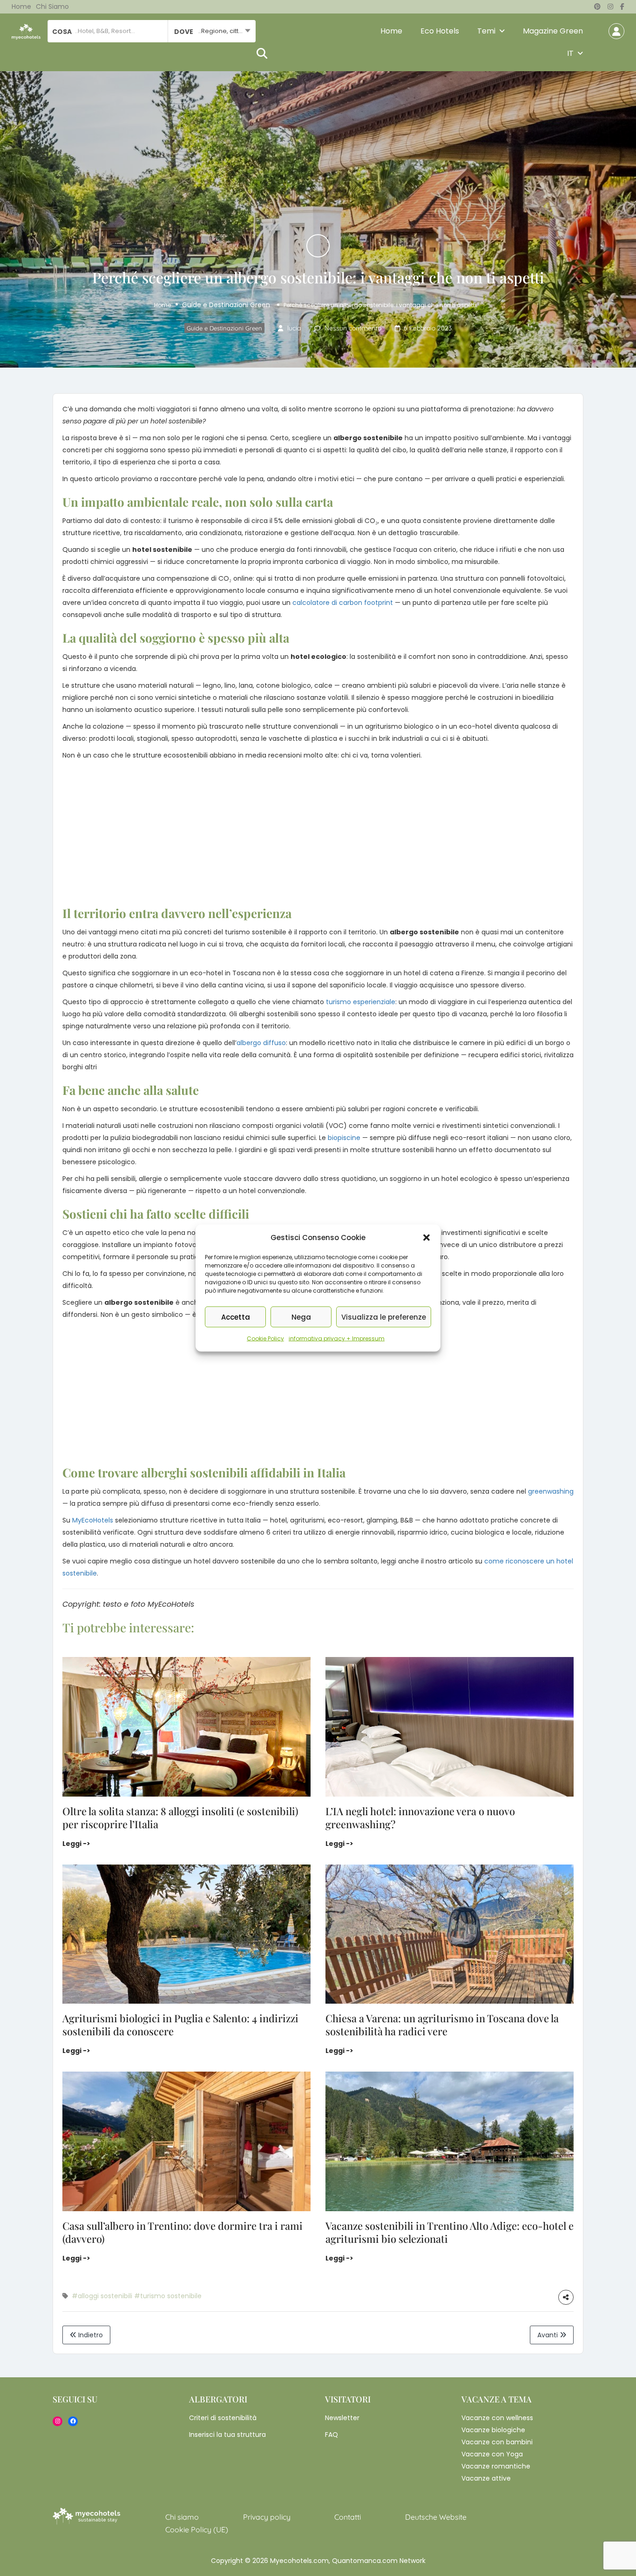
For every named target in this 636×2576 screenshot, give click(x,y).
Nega (301, 1317)
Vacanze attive (486, 2478)
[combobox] (212, 31)
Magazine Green (553, 31)
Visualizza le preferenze (384, 1317)
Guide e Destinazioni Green (226, 305)
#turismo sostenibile (168, 2296)
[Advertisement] (318, 831)
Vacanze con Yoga (492, 2454)
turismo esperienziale (361, 1002)
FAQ (332, 2435)
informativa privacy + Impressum (337, 1338)
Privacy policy (267, 2517)
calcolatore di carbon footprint (343, 603)
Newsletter (342, 2418)
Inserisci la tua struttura (227, 2435)
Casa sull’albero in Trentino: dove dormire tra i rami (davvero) (183, 2232)
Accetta (236, 1317)
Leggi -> (76, 1843)
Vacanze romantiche (496, 2466)
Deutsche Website (436, 2517)
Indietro (90, 2335)
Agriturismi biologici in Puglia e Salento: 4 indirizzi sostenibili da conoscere (180, 2025)
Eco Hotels (440, 31)
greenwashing (551, 1491)
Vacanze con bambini (497, 2442)
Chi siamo (52, 7)
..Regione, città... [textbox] (223, 31)
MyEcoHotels (93, 1520)
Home (21, 7)
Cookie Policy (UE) (197, 2529)
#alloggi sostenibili (102, 2296)
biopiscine (344, 1138)
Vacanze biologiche (493, 2430)
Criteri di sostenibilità (223, 2418)
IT (570, 53)
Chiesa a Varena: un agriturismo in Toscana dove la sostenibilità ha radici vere (442, 2025)
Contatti (348, 2517)
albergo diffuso (261, 1043)
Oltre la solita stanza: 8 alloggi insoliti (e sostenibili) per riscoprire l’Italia (180, 1818)
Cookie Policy (265, 1338)
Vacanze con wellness (497, 2418)
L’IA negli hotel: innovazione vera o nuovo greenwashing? (420, 1818)
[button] (426, 1238)
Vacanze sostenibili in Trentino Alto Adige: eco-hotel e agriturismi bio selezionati (450, 2232)
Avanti (548, 2335)
